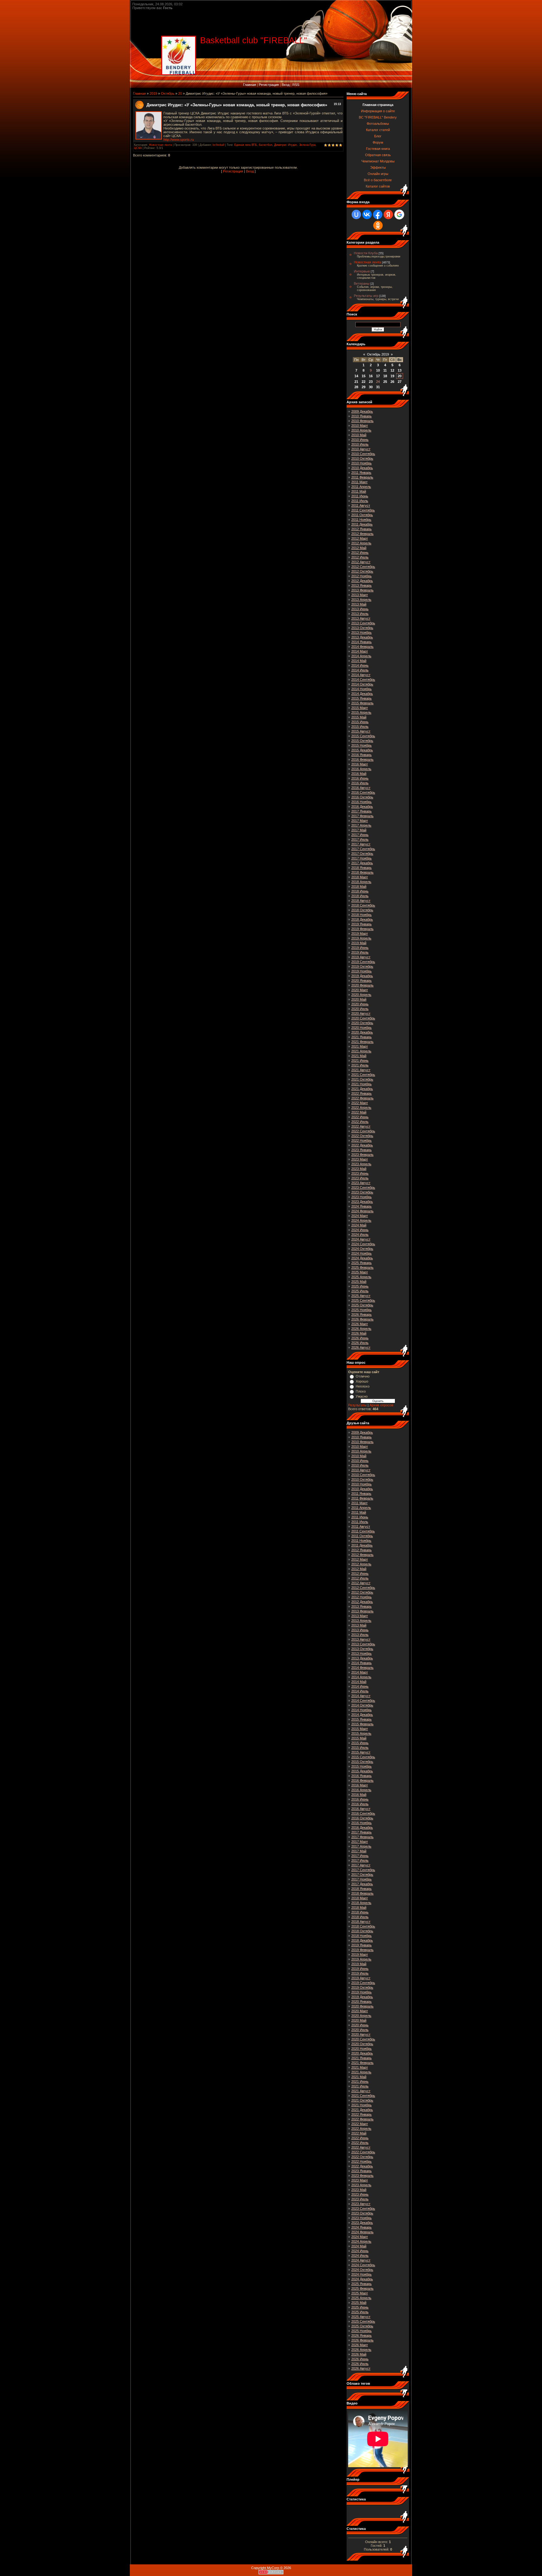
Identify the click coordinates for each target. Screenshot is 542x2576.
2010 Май (359, 435)
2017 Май (359, 830)
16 (371, 376)
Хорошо (362, 1381)
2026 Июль (360, 1343)
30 (371, 387)
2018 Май (359, 886)
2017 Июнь (360, 835)
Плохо (361, 1391)
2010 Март (360, 426)
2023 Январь (361, 1150)
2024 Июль (360, 1235)
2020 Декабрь (362, 1032)
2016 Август (361, 788)
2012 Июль (360, 557)
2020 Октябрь (362, 1023)
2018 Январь (361, 868)
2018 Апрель (361, 882)
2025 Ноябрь (361, 1310)
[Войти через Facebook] (378, 214)
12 (392, 370)
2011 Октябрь (362, 515)
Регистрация (269, 85)
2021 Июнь (360, 1061)
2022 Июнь (360, 1117)
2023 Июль (360, 1178)
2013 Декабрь (362, 637)
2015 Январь (361, 698)
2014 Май (359, 661)
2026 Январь (361, 1314)
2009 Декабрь (362, 411)
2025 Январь (361, 1263)
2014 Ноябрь (361, 689)
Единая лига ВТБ (246, 145)
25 (385, 382)
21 (356, 382)
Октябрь (168, 93)
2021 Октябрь (362, 1079)
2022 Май (359, 1112)
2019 (153, 93)
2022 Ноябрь (361, 1140)
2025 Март (360, 1272)
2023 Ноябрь (361, 1197)
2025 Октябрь (362, 1305)
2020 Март (360, 990)
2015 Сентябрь (363, 736)
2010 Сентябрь (363, 454)
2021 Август (361, 1070)
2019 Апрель (361, 938)
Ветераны (362, 283)
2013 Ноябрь (361, 632)
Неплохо (363, 1386)
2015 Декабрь (362, 750)
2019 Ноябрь (361, 971)
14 (356, 376)
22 (364, 382)
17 (378, 376)
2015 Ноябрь (361, 745)
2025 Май (359, 1282)
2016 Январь (361, 755)
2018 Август (361, 901)
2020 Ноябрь (361, 1028)
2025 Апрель (361, 1277)
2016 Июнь (360, 778)
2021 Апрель (361, 1051)
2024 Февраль (362, 1211)
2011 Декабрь (362, 524)
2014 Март (360, 651)
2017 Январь (361, 811)
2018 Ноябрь (361, 915)
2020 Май (359, 999)
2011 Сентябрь (363, 510)
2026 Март (360, 1324)
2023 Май (359, 1169)
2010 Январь (361, 416)
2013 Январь (361, 585)
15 (364, 376)
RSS (296, 85)
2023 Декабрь (362, 1202)
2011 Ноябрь (361, 520)
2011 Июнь (360, 496)
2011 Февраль (362, 477)
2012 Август (361, 562)
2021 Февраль (362, 1042)
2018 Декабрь (362, 919)
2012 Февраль (362, 534)
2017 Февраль (362, 816)
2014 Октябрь (362, 684)
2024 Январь (361, 1206)
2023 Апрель (361, 1164)
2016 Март (360, 764)
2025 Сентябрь (363, 1300)
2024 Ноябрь (361, 1253)
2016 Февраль (362, 759)
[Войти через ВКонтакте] (367, 214)
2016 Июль (360, 783)
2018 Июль (360, 896)
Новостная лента (160, 145)
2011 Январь (361, 473)
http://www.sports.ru (179, 140)
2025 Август (361, 1296)
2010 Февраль (362, 421)
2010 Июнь (360, 440)
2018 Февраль (362, 872)
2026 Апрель (361, 1329)
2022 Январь (361, 1093)
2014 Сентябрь (363, 680)
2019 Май (359, 943)
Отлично (363, 1376)
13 (400, 370)
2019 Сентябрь (363, 962)
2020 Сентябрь (363, 1018)
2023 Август (361, 1183)
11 (385, 370)
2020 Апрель (361, 995)
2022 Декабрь (362, 1145)
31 (378, 387)
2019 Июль (360, 952)
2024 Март (360, 1216)
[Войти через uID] (356, 214)
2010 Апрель (361, 430)
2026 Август (361, 1347)
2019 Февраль (362, 929)
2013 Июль (360, 614)
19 (392, 376)
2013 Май (359, 604)
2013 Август (361, 618)
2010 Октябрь (362, 458)
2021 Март (360, 1046)
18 (385, 376)
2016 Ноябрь (361, 802)
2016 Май (359, 774)
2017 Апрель (361, 825)
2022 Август (361, 1126)
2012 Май (359, 548)
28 (356, 387)
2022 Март (360, 1103)
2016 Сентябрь (363, 792)
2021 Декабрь (362, 1089)
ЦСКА (138, 148)
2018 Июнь (360, 891)
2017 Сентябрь (363, 849)
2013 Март (360, 595)
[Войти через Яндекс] (388, 214)
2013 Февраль (362, 590)
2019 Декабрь (362, 976)
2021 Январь (361, 1037)
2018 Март (360, 877)
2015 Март (360, 708)
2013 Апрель (361, 600)
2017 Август (361, 844)
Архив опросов (381, 1405)
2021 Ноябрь (361, 1084)
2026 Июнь (360, 1338)
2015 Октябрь (362, 741)
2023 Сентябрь (363, 1187)
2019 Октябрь (362, 966)
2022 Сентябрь (363, 1131)
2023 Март (360, 1159)
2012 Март (360, 538)
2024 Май (359, 1225)
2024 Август (361, 1239)
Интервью (362, 271)
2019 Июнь (360, 948)
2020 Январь (361, 981)
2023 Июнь (360, 1173)
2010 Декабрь (362, 468)
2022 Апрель (361, 1108)
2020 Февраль (362, 985)
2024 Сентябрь (363, 1244)
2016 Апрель (361, 769)
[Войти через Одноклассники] (378, 225)
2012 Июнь (360, 553)
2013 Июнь (360, 609)
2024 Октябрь (362, 1249)
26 (392, 382)
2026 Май (359, 1333)
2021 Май (359, 1056)
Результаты (357, 1405)
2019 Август (361, 957)
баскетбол (266, 145)
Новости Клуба (366, 253)
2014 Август (361, 675)
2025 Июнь (360, 1286)
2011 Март (359, 482)
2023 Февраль (362, 1155)
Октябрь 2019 (378, 354)
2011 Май (359, 491)
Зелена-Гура (307, 145)
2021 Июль (360, 1065)
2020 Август (361, 1013)
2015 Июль (360, 727)
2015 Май (359, 717)
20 (180, 93)
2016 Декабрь (362, 807)
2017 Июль (360, 839)
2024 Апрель (361, 1220)
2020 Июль (360, 1009)
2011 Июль (360, 501)
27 (400, 382)
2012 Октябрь (362, 571)
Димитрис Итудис (286, 145)
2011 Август (361, 505)
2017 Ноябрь (361, 858)
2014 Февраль (362, 647)
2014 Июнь (360, 665)
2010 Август (361, 449)
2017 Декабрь (362, 863)
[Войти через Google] (399, 214)
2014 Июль (360, 670)
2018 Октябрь (362, 910)
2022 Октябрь (362, 1136)
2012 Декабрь (362, 581)
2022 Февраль (362, 1098)
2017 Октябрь (362, 854)
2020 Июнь (360, 1004)
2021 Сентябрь (363, 1075)
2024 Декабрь (362, 1258)
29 (364, 387)
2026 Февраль (362, 1319)
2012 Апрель (361, 543)
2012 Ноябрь (361, 576)
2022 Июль (360, 1122)
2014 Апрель (361, 656)
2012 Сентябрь (363, 567)
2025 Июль (360, 1291)
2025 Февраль (362, 1267)
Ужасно (362, 1396)
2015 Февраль (362, 703)
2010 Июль (360, 444)
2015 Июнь (360, 722)
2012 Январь (361, 529)
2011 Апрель (361, 487)
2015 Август (361, 731)
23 (371, 382)
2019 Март (360, 934)
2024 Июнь (360, 1230)
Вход (286, 85)
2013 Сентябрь (363, 623)
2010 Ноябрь (361, 463)
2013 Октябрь (362, 628)
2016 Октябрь (362, 797)
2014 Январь (361, 642)
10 (378, 370)
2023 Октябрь (362, 1192)
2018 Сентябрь (363, 905)
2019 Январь (361, 924)
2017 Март (360, 821)
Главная (250, 85)
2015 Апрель (361, 712)
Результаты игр (366, 296)
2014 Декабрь (362, 694)
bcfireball (218, 145)
